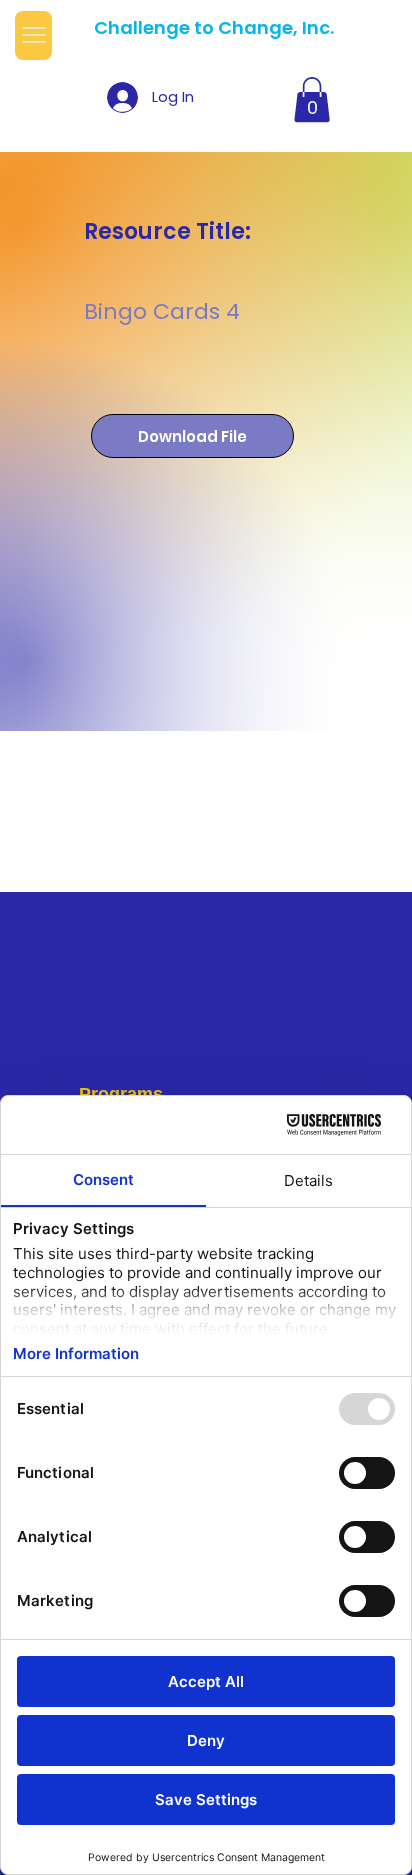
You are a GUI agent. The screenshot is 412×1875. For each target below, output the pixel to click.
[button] (312, 99)
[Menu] (34, 35)
